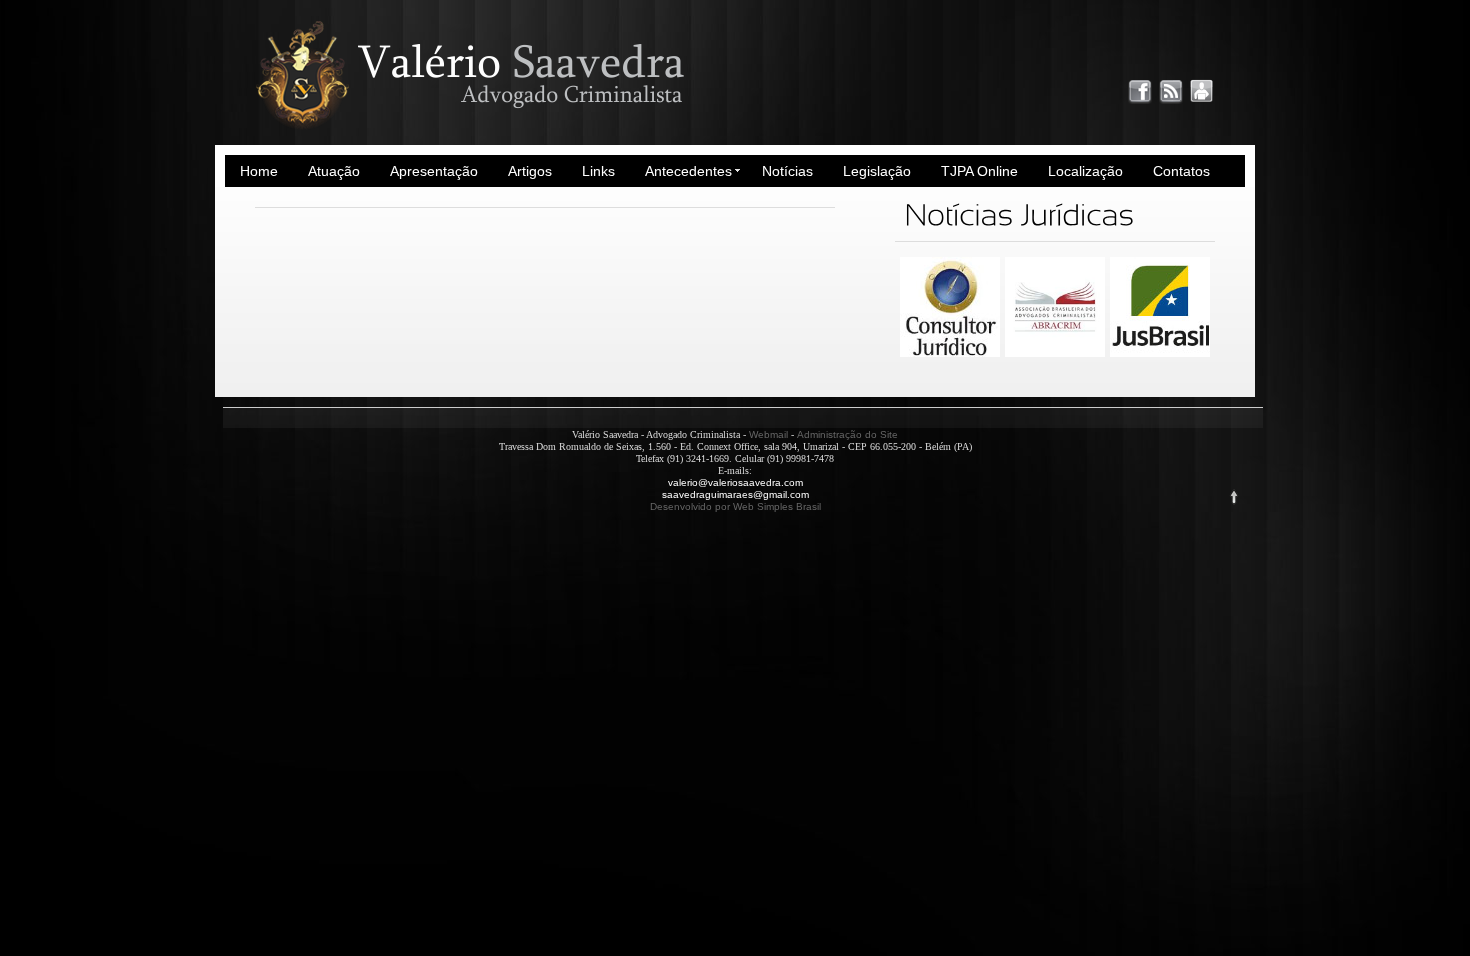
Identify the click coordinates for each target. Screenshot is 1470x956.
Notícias (787, 171)
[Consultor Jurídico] (950, 353)
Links (598, 171)
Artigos (530, 171)
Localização (1085, 171)
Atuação (334, 171)
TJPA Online (979, 171)
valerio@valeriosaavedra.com (735, 482)
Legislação (877, 171)
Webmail (768, 434)
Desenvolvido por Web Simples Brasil (735, 506)
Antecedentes (688, 171)
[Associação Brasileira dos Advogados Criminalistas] (1055, 353)
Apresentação (434, 171)
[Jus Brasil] (1160, 353)
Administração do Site (847, 434)
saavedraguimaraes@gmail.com (735, 494)
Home (259, 171)
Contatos (1181, 171)
